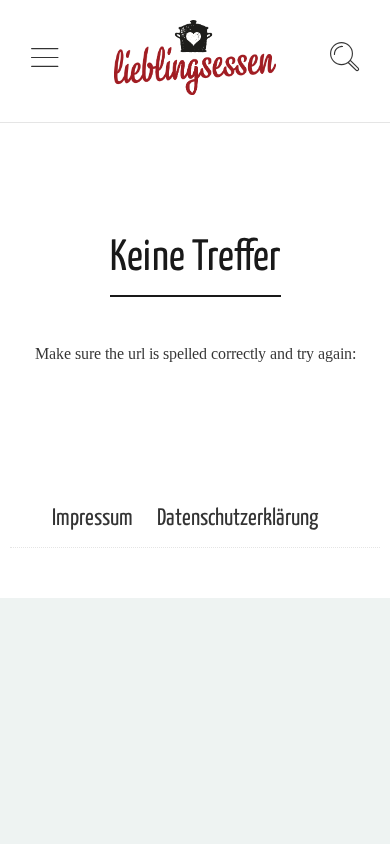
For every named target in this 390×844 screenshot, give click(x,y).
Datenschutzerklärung (237, 518)
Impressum (92, 518)
